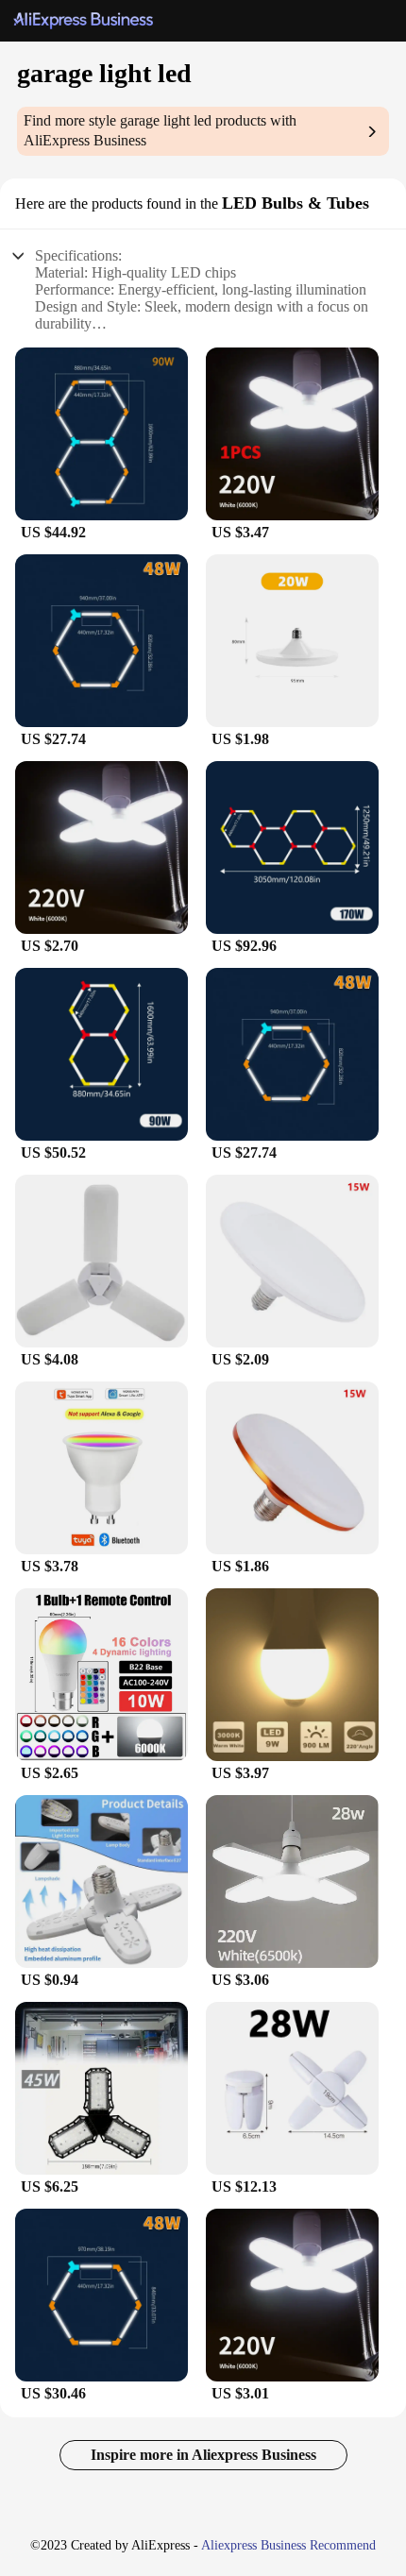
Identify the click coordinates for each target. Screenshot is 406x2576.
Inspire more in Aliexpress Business (203, 2455)
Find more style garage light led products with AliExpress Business (160, 130)
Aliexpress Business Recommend (288, 2545)
